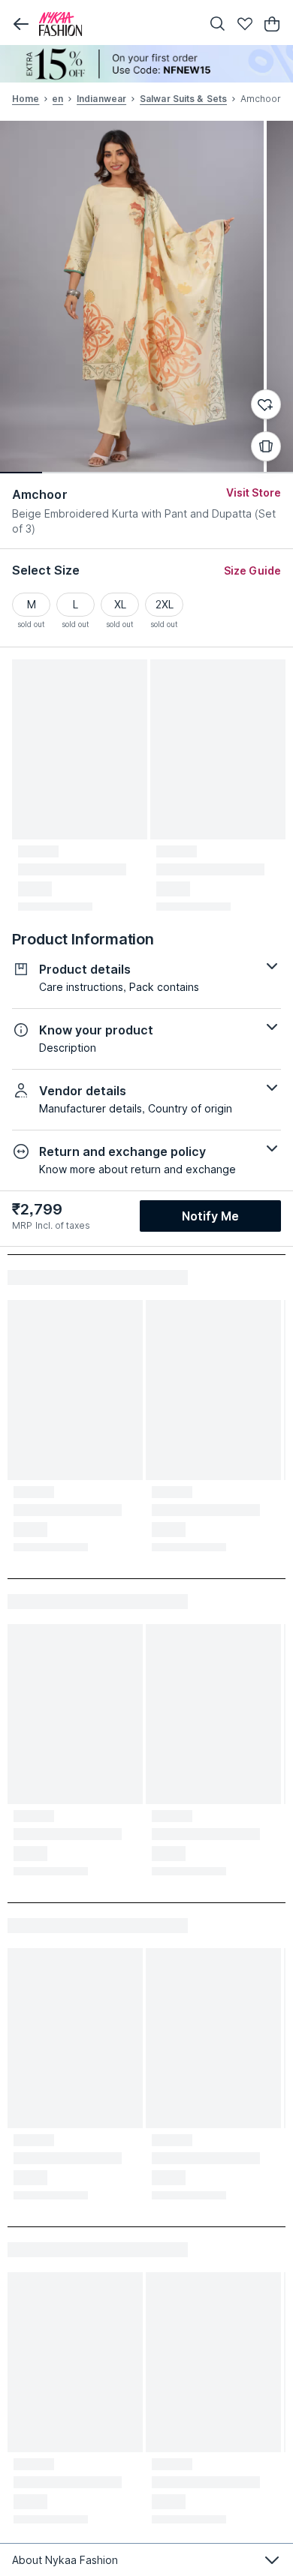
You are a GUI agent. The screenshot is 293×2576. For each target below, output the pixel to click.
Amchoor (40, 494)
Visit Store (254, 492)
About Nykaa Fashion (65, 2560)
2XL (165, 604)
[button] (21, 24)
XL (120, 604)
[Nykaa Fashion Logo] (116, 24)
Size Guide (252, 570)
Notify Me (210, 1216)
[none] (146, 64)
